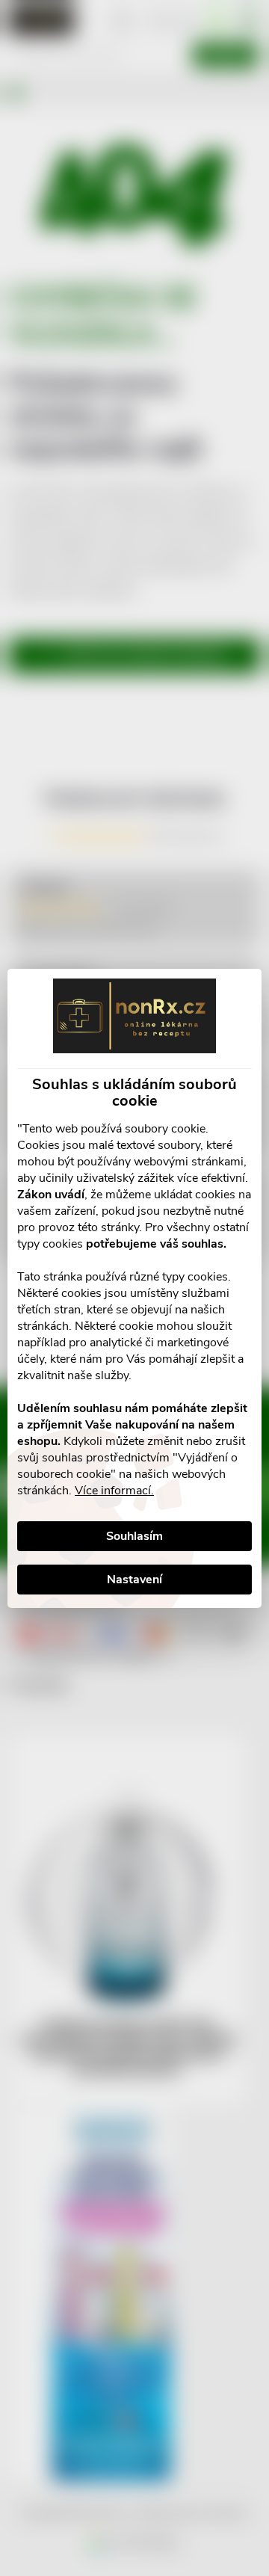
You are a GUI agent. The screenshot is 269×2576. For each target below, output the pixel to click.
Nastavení (134, 1580)
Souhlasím (134, 1536)
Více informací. (114, 1491)
